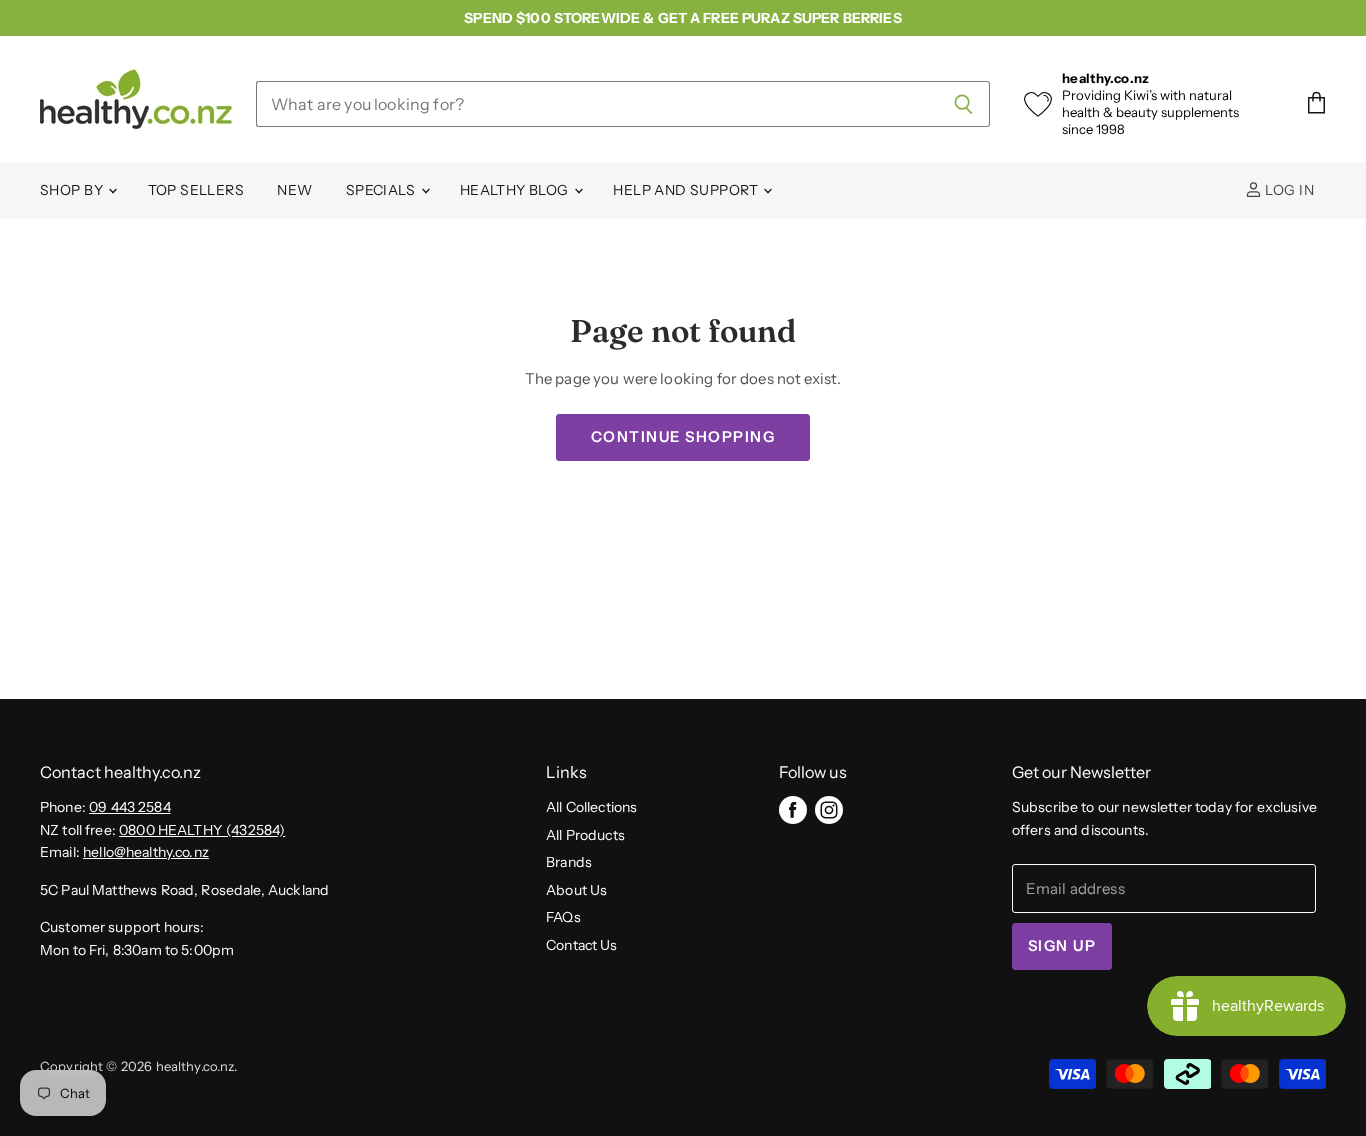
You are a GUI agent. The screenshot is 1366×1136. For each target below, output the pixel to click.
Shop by (73, 190)
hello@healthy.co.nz (146, 852)
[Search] (963, 104)
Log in (1288, 190)
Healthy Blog (516, 190)
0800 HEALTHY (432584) (202, 830)
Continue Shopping (683, 437)
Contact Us (582, 945)
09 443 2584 (130, 807)
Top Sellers (196, 190)
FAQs (563, 917)
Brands (569, 862)
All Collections (591, 807)
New (294, 190)
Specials (382, 190)
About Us (576, 890)
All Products (585, 835)
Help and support (687, 190)
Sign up (1062, 946)
